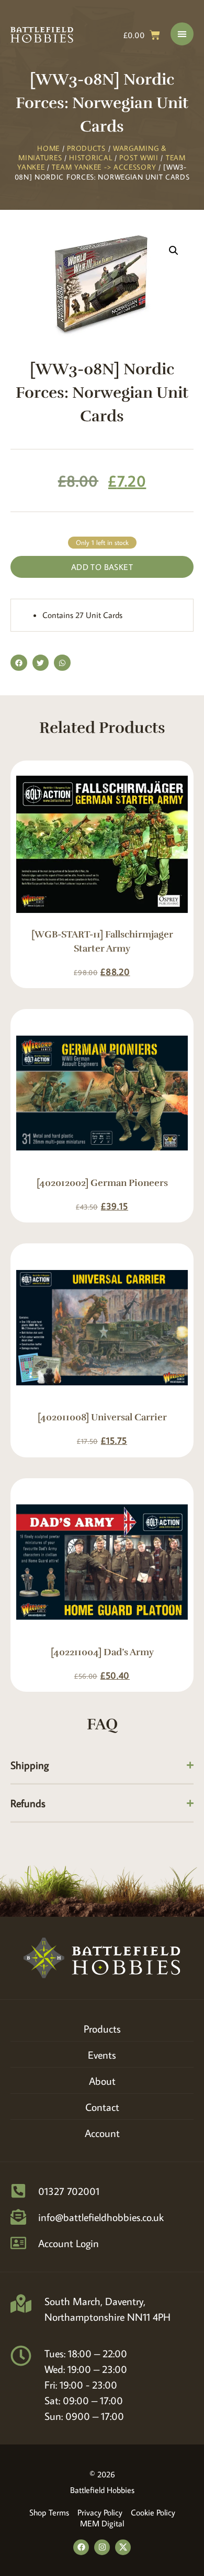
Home (48, 148)
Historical (90, 158)
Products (86, 148)
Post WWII (139, 158)
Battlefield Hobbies (102, 2490)
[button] (174, 251)
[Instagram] (102, 2547)
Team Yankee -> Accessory (104, 167)
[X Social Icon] (123, 2547)
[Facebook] (81, 2547)
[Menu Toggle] (182, 34)
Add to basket (102, 567)
